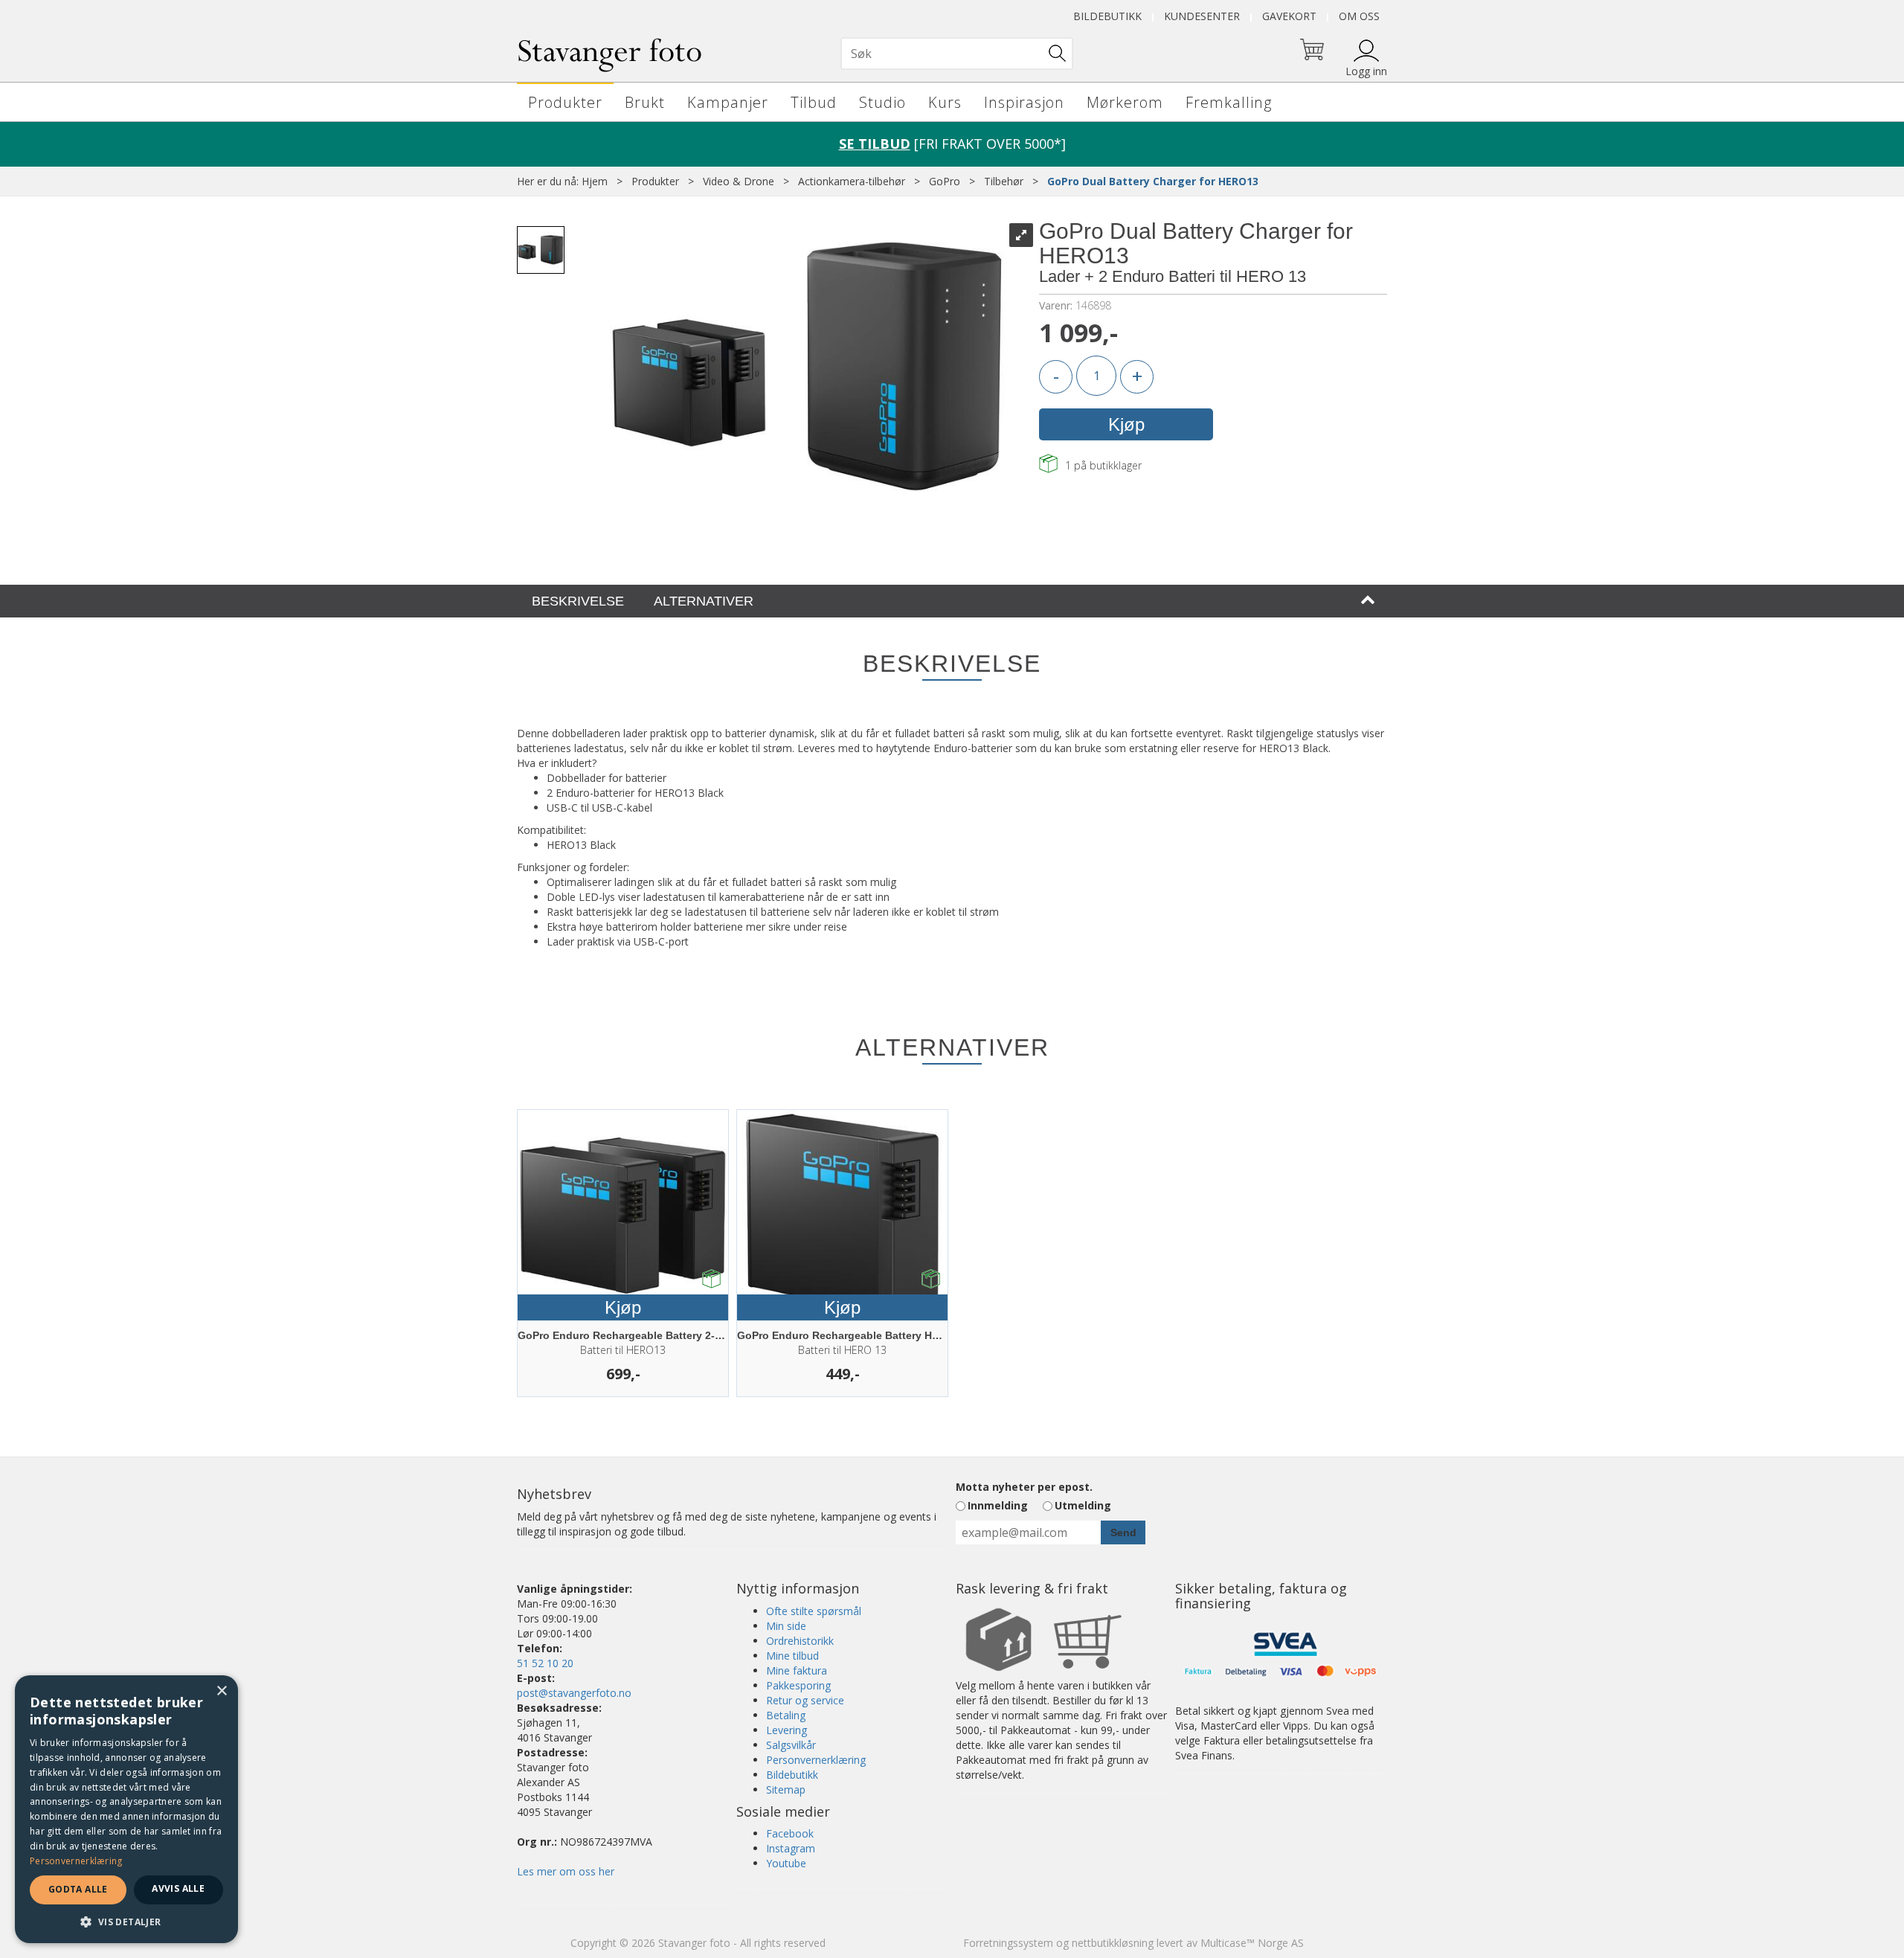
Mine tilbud (792, 1656)
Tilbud (814, 102)
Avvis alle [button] (178, 1888)
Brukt (645, 102)
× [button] (221, 1691)
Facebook (790, 1833)
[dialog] (126, 1809)
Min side (786, 1626)
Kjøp (1126, 424)
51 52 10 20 (545, 1663)
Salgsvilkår (791, 1745)
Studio (882, 102)
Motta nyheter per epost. (1024, 1487)
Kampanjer (728, 102)
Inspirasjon (1024, 102)
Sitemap (786, 1790)
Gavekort (1289, 16)
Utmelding (1083, 1505)
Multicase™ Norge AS (1252, 1943)
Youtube (786, 1863)
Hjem (595, 181)
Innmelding (998, 1505)
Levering (787, 1730)
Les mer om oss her (566, 1871)
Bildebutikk (1107, 16)
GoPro (945, 181)
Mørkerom (1125, 102)
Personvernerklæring (816, 1760)
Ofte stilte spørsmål (814, 1611)
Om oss (1359, 16)
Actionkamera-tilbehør (852, 181)
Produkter (565, 102)
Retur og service (805, 1700)
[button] (126, 1921)
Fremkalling (1229, 102)
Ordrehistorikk (800, 1641)
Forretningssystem (1008, 1943)
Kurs (945, 102)
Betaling (786, 1715)
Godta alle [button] (78, 1889)
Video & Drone (739, 181)
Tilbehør (1004, 181)
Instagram (791, 1848)
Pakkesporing (798, 1685)
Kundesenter (1202, 16)
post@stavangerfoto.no (574, 1693)
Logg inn (1366, 71)
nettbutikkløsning (1113, 1943)
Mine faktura (797, 1670)
